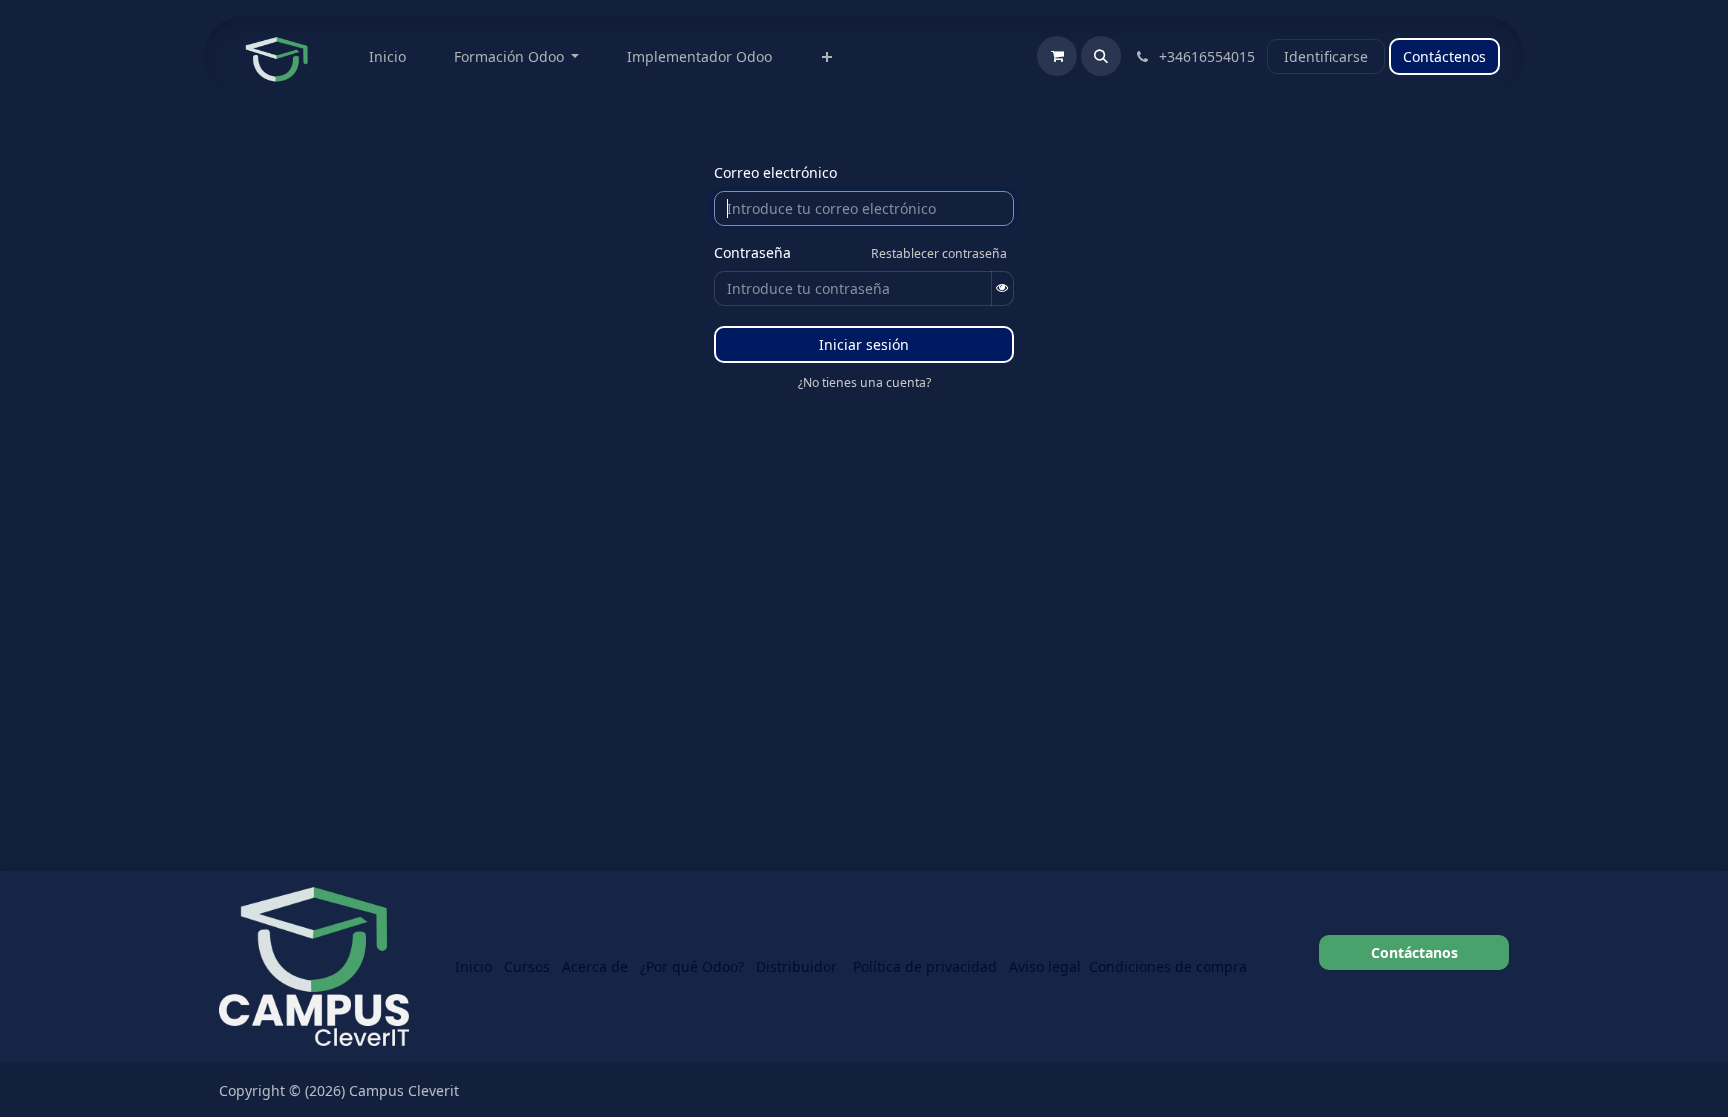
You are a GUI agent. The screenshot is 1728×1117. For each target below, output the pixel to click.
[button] (1101, 56)
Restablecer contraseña (939, 253)
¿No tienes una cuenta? (864, 382)
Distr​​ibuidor (798, 966)
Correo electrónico (775, 172)
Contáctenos (1444, 56)
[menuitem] (387, 56)
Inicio (473, 966)
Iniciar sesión (864, 344)
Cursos (527, 966)
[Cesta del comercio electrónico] (1057, 56)
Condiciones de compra (1168, 966)
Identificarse (1326, 56)
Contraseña (752, 252)
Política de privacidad (925, 966)
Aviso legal (1045, 966)
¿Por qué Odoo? (692, 966)
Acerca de (595, 966)
